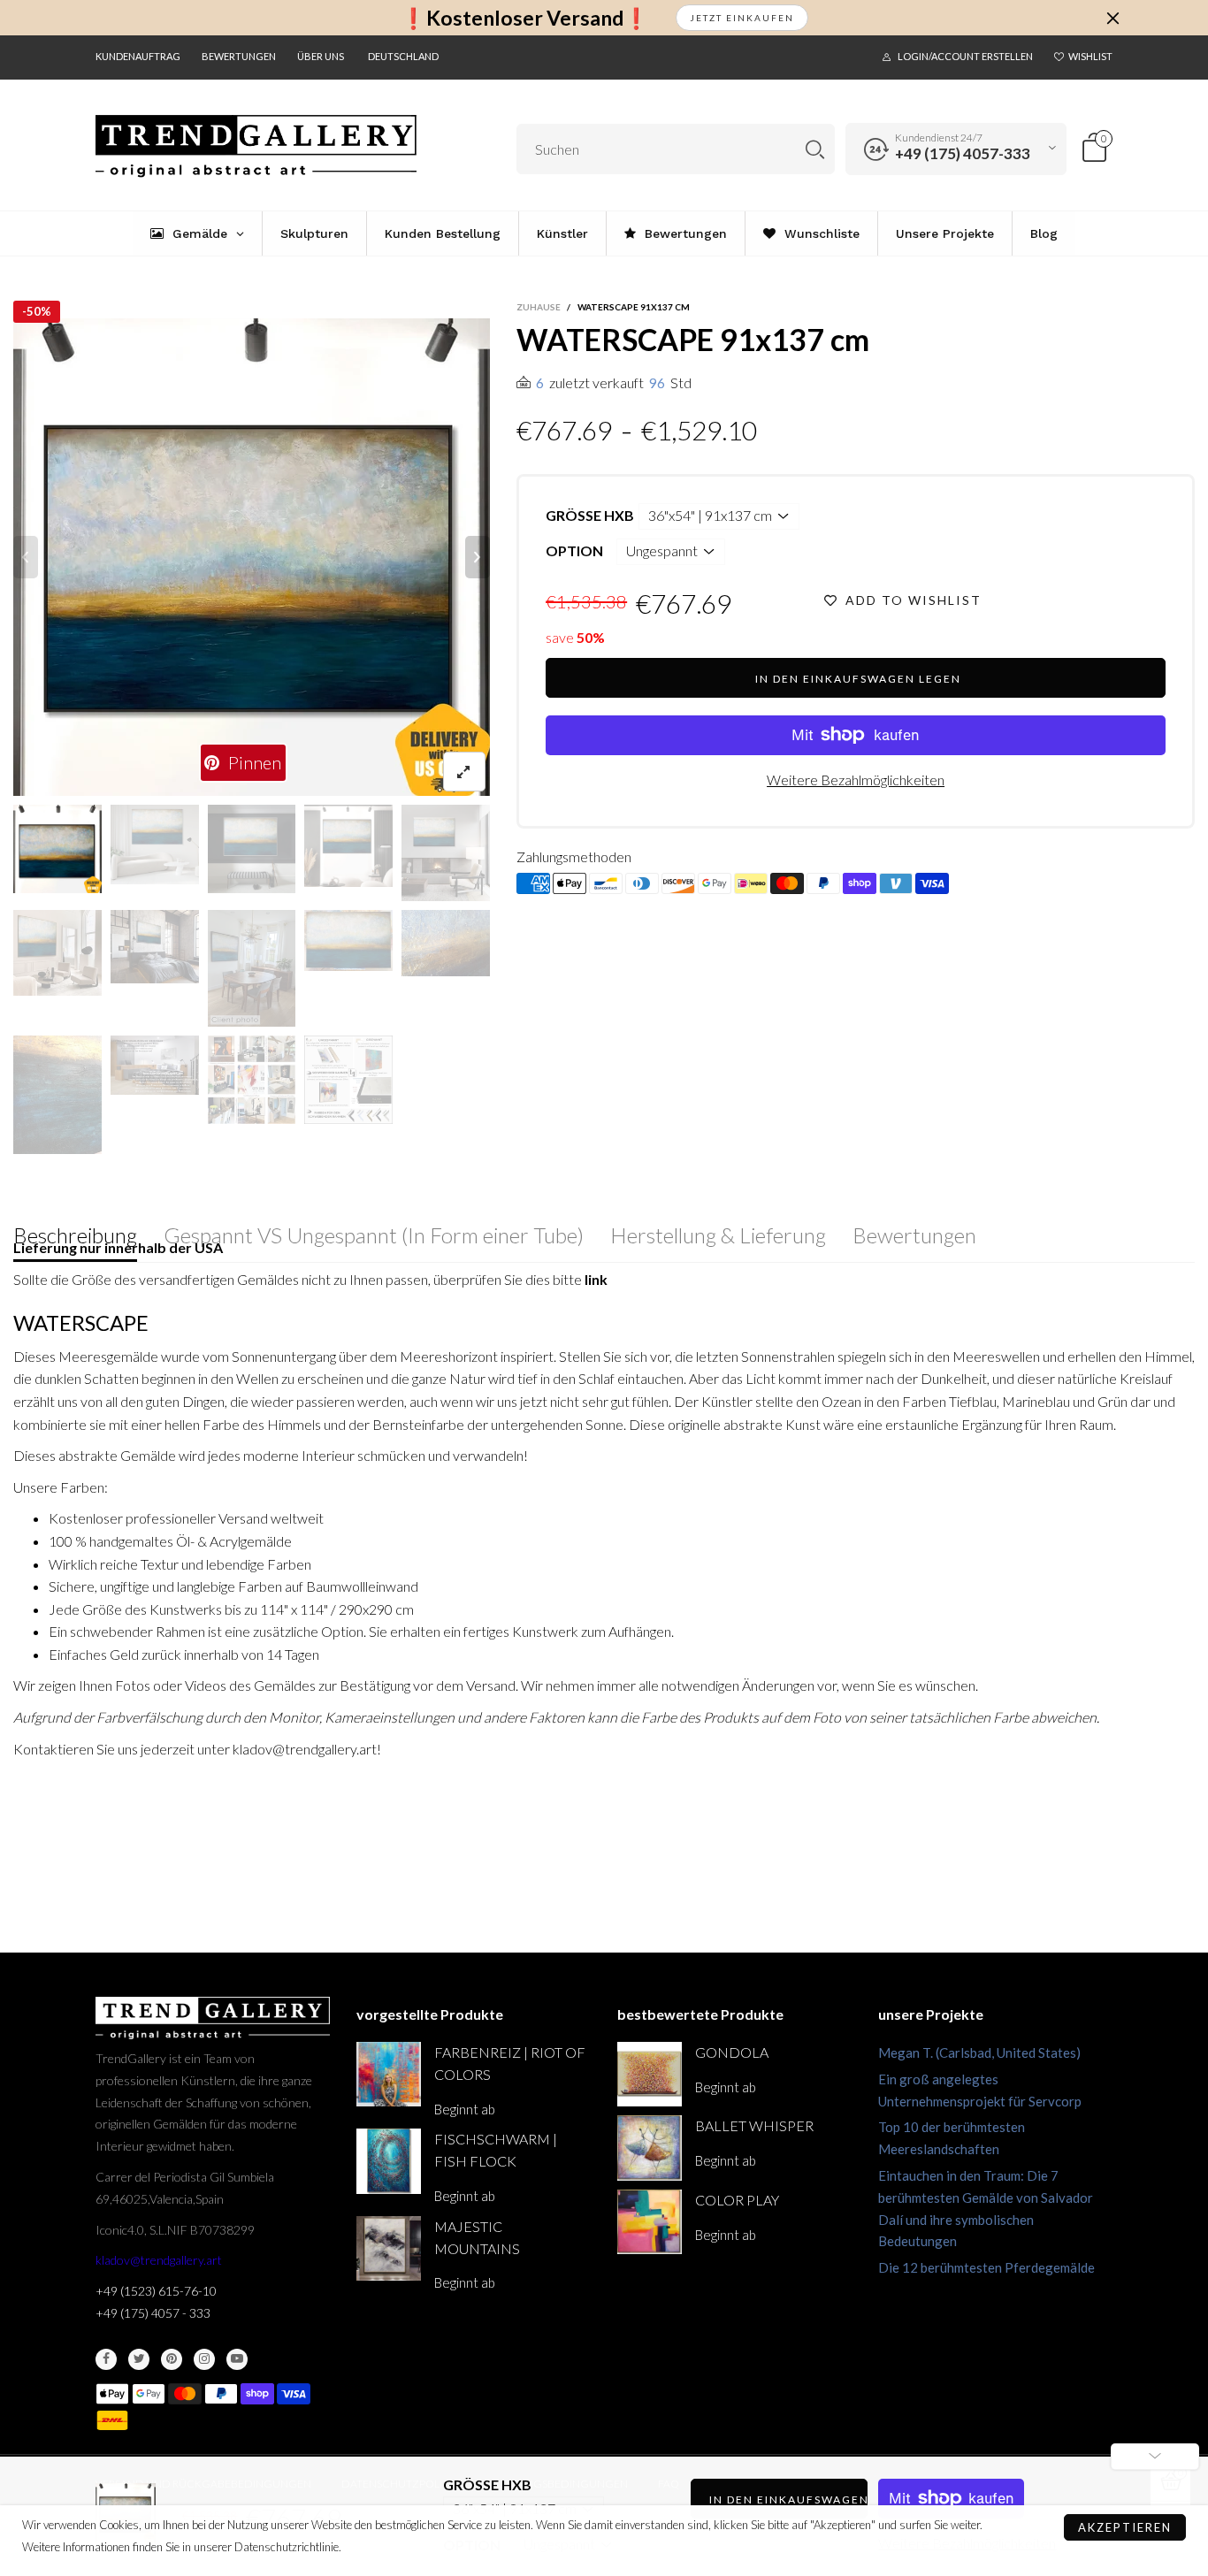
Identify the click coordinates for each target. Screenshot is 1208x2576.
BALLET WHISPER (754, 2125)
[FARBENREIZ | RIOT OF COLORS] (389, 2074)
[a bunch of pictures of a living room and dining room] (252, 1080)
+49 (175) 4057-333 (963, 153)
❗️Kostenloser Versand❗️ (525, 18)
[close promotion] (1112, 18)
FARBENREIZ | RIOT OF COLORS (510, 2063)
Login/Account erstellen (965, 56)
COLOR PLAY (737, 2200)
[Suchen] (815, 149)
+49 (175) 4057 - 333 (153, 2313)
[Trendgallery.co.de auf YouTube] (237, 2359)
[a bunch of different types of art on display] (348, 1080)
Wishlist (1090, 56)
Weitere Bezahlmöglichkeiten (856, 780)
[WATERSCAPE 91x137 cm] (252, 557)
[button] (26, 557)
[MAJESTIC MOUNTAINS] (389, 2248)
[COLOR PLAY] (650, 2222)
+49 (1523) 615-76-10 (156, 2291)
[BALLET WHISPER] (650, 2148)
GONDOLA (732, 2052)
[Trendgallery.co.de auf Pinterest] (172, 2359)
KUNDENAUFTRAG (138, 56)
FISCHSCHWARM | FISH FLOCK (496, 2150)
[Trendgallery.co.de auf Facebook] (106, 2359)
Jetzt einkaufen (742, 18)
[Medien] (464, 772)
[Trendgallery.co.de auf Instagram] (204, 2359)
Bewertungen (239, 56)
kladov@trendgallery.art (159, 2260)
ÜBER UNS (321, 56)
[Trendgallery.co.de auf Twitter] (139, 2359)
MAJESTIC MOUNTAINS (477, 2237)
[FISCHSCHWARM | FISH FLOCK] (389, 2161)
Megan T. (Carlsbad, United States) (979, 2052)
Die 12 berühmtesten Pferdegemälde (986, 2267)
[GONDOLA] (650, 2074)
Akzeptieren (1125, 2527)
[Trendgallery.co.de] (256, 146)
